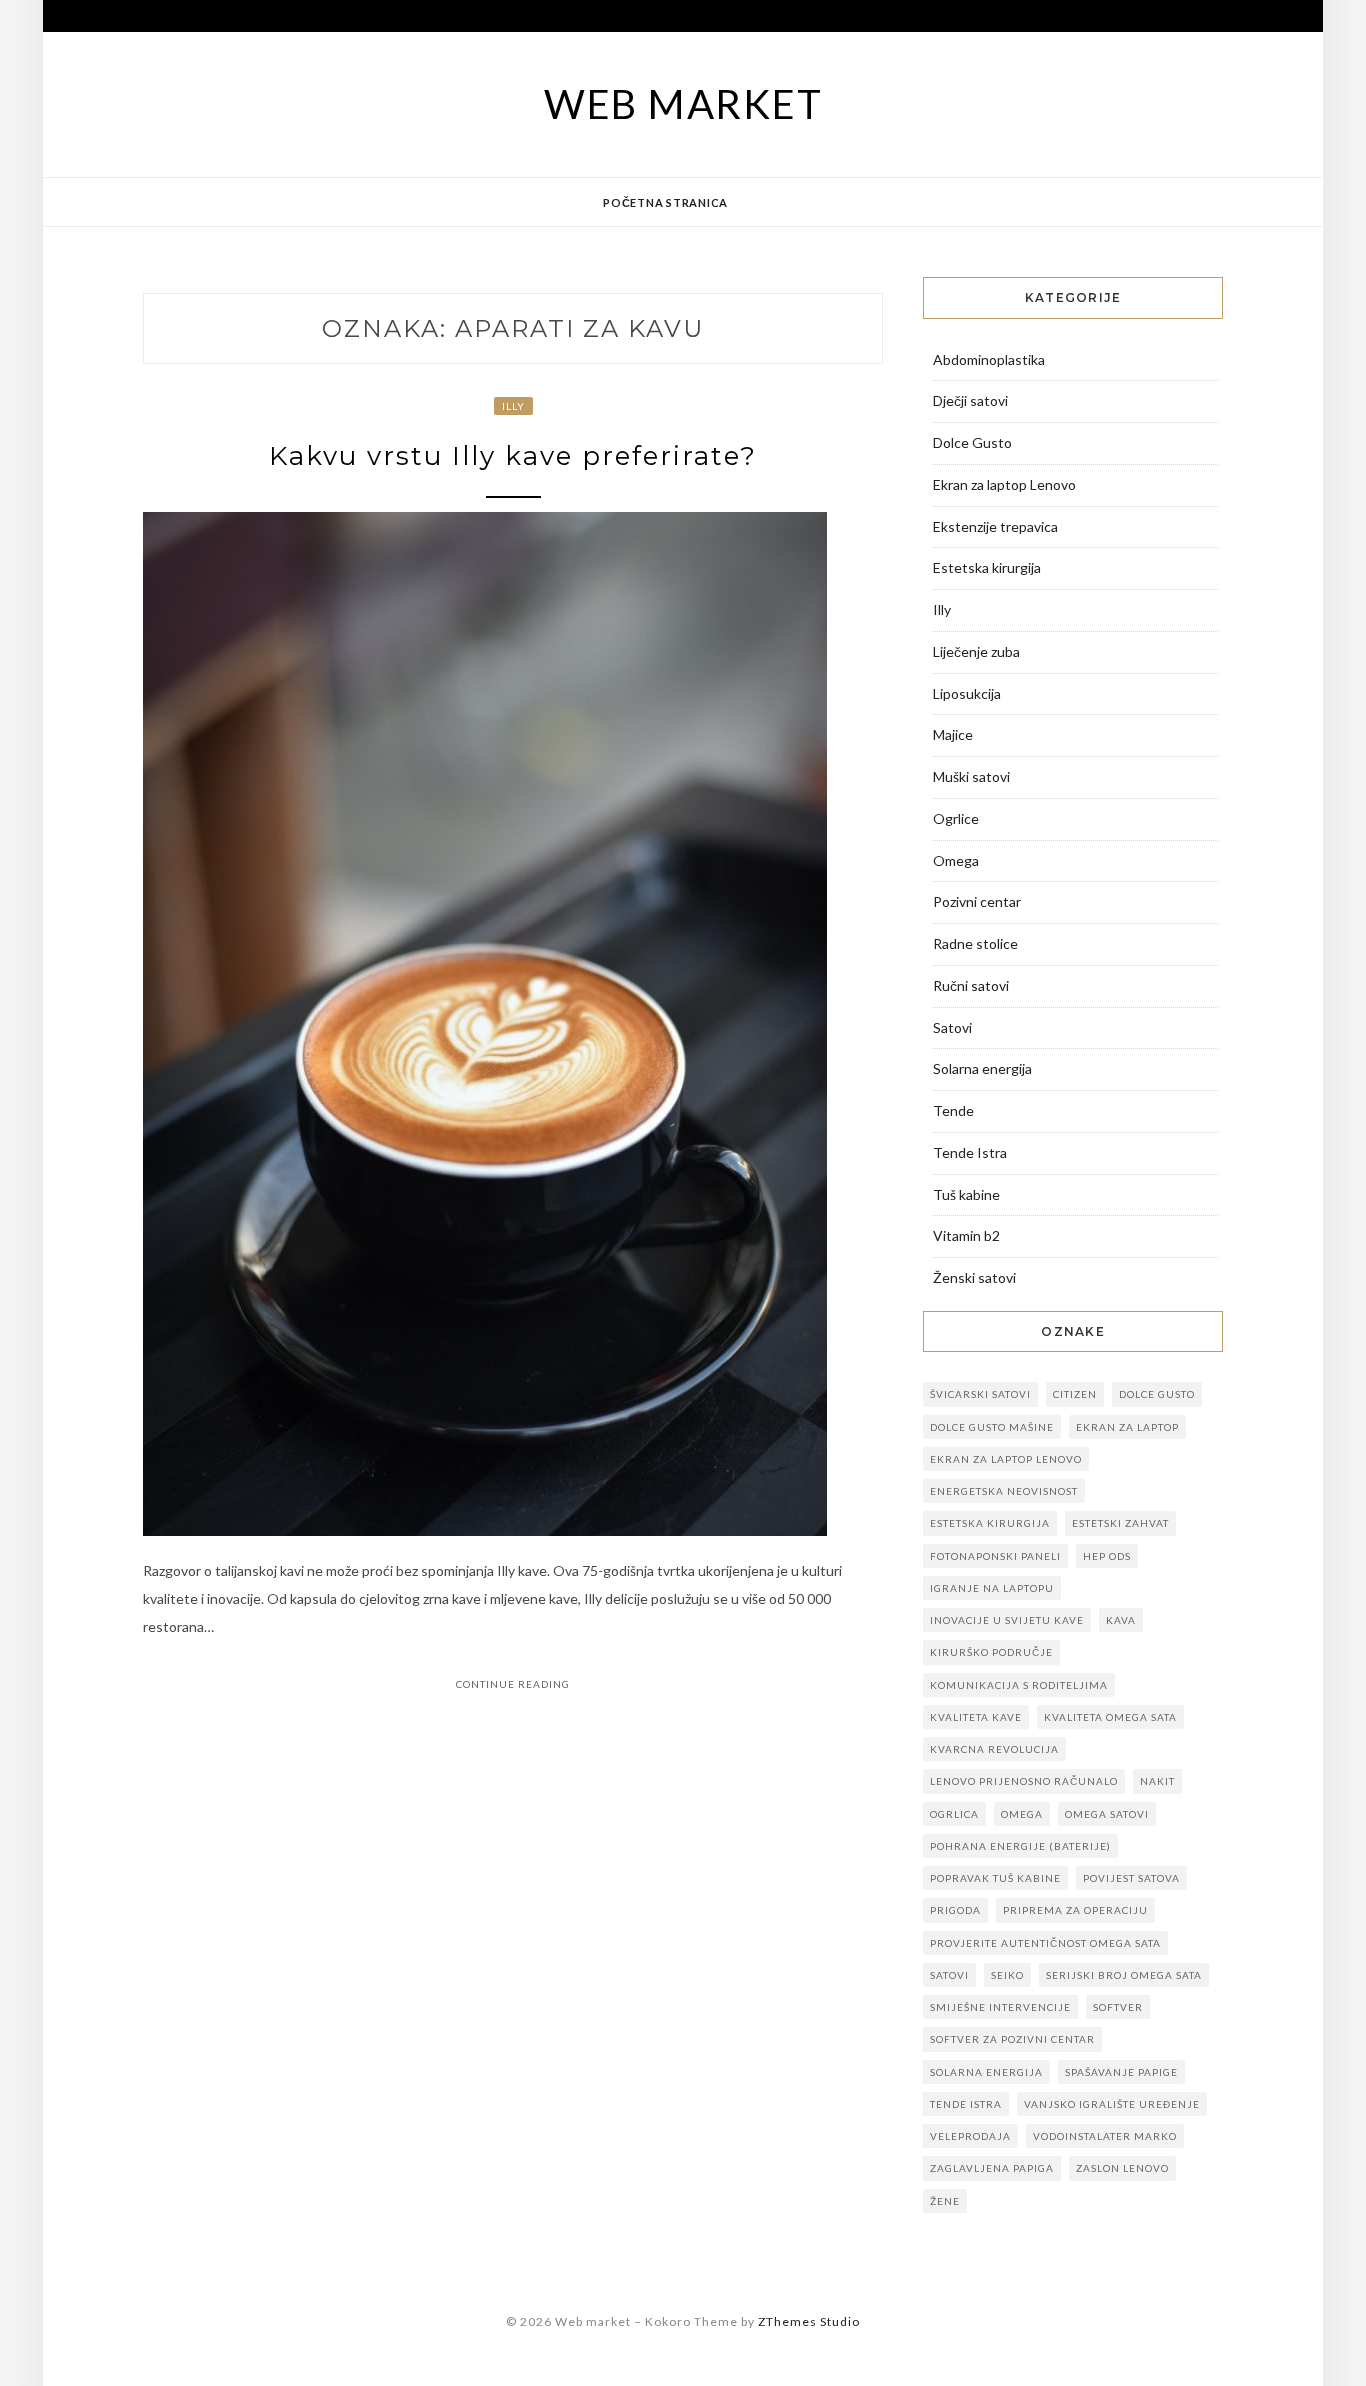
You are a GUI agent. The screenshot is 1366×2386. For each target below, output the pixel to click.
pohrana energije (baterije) (1020, 1846)
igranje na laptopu (992, 1588)
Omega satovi (1107, 1814)
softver (1118, 2007)
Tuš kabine (966, 1194)
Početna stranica (665, 202)
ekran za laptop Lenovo (1006, 1459)
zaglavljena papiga (992, 2168)
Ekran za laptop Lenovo (1004, 484)
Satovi (952, 1027)
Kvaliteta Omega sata (1110, 1717)
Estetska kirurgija (987, 567)
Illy (513, 406)
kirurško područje (991, 1652)
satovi (949, 1975)
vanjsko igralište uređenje (1112, 2104)
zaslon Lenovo (1122, 2168)
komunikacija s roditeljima (1019, 1685)
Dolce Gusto (972, 442)
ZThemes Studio (809, 2321)
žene (945, 2201)
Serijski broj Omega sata (1124, 1975)
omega (1022, 1814)
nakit (1157, 1781)
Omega (956, 860)
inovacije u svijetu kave (1007, 1620)
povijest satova (1131, 1878)
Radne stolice (975, 943)
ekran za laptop (1127, 1427)
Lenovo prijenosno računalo (1024, 1781)
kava (1121, 1620)
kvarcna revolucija (994, 1749)
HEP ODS (1107, 1556)
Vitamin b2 (966, 1235)
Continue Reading (513, 1684)
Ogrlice (956, 818)
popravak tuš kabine (995, 1878)
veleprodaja (970, 2136)
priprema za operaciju (1075, 1910)
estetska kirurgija (990, 1523)
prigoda (955, 1910)
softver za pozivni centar (1012, 2039)
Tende (953, 1110)
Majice (953, 734)
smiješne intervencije (1000, 2007)
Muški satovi (971, 776)
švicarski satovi (980, 1394)
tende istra (966, 2104)
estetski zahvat (1120, 1523)
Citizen (1075, 1394)
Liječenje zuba (976, 651)
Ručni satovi (971, 985)
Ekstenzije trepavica (995, 526)
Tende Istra (970, 1152)
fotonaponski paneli (995, 1556)
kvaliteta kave (976, 1717)
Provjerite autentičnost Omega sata (1045, 1943)
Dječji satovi (970, 400)
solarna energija (986, 2072)
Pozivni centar (977, 901)
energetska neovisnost (1004, 1491)
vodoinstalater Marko (1105, 2136)
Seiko (1007, 1975)
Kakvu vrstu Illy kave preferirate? (513, 456)
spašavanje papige (1121, 2072)
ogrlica (954, 1814)
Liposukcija (967, 693)
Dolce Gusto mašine (992, 1427)
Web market (683, 104)
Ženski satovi (974, 1277)
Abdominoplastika (989, 359)
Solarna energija (982, 1068)
